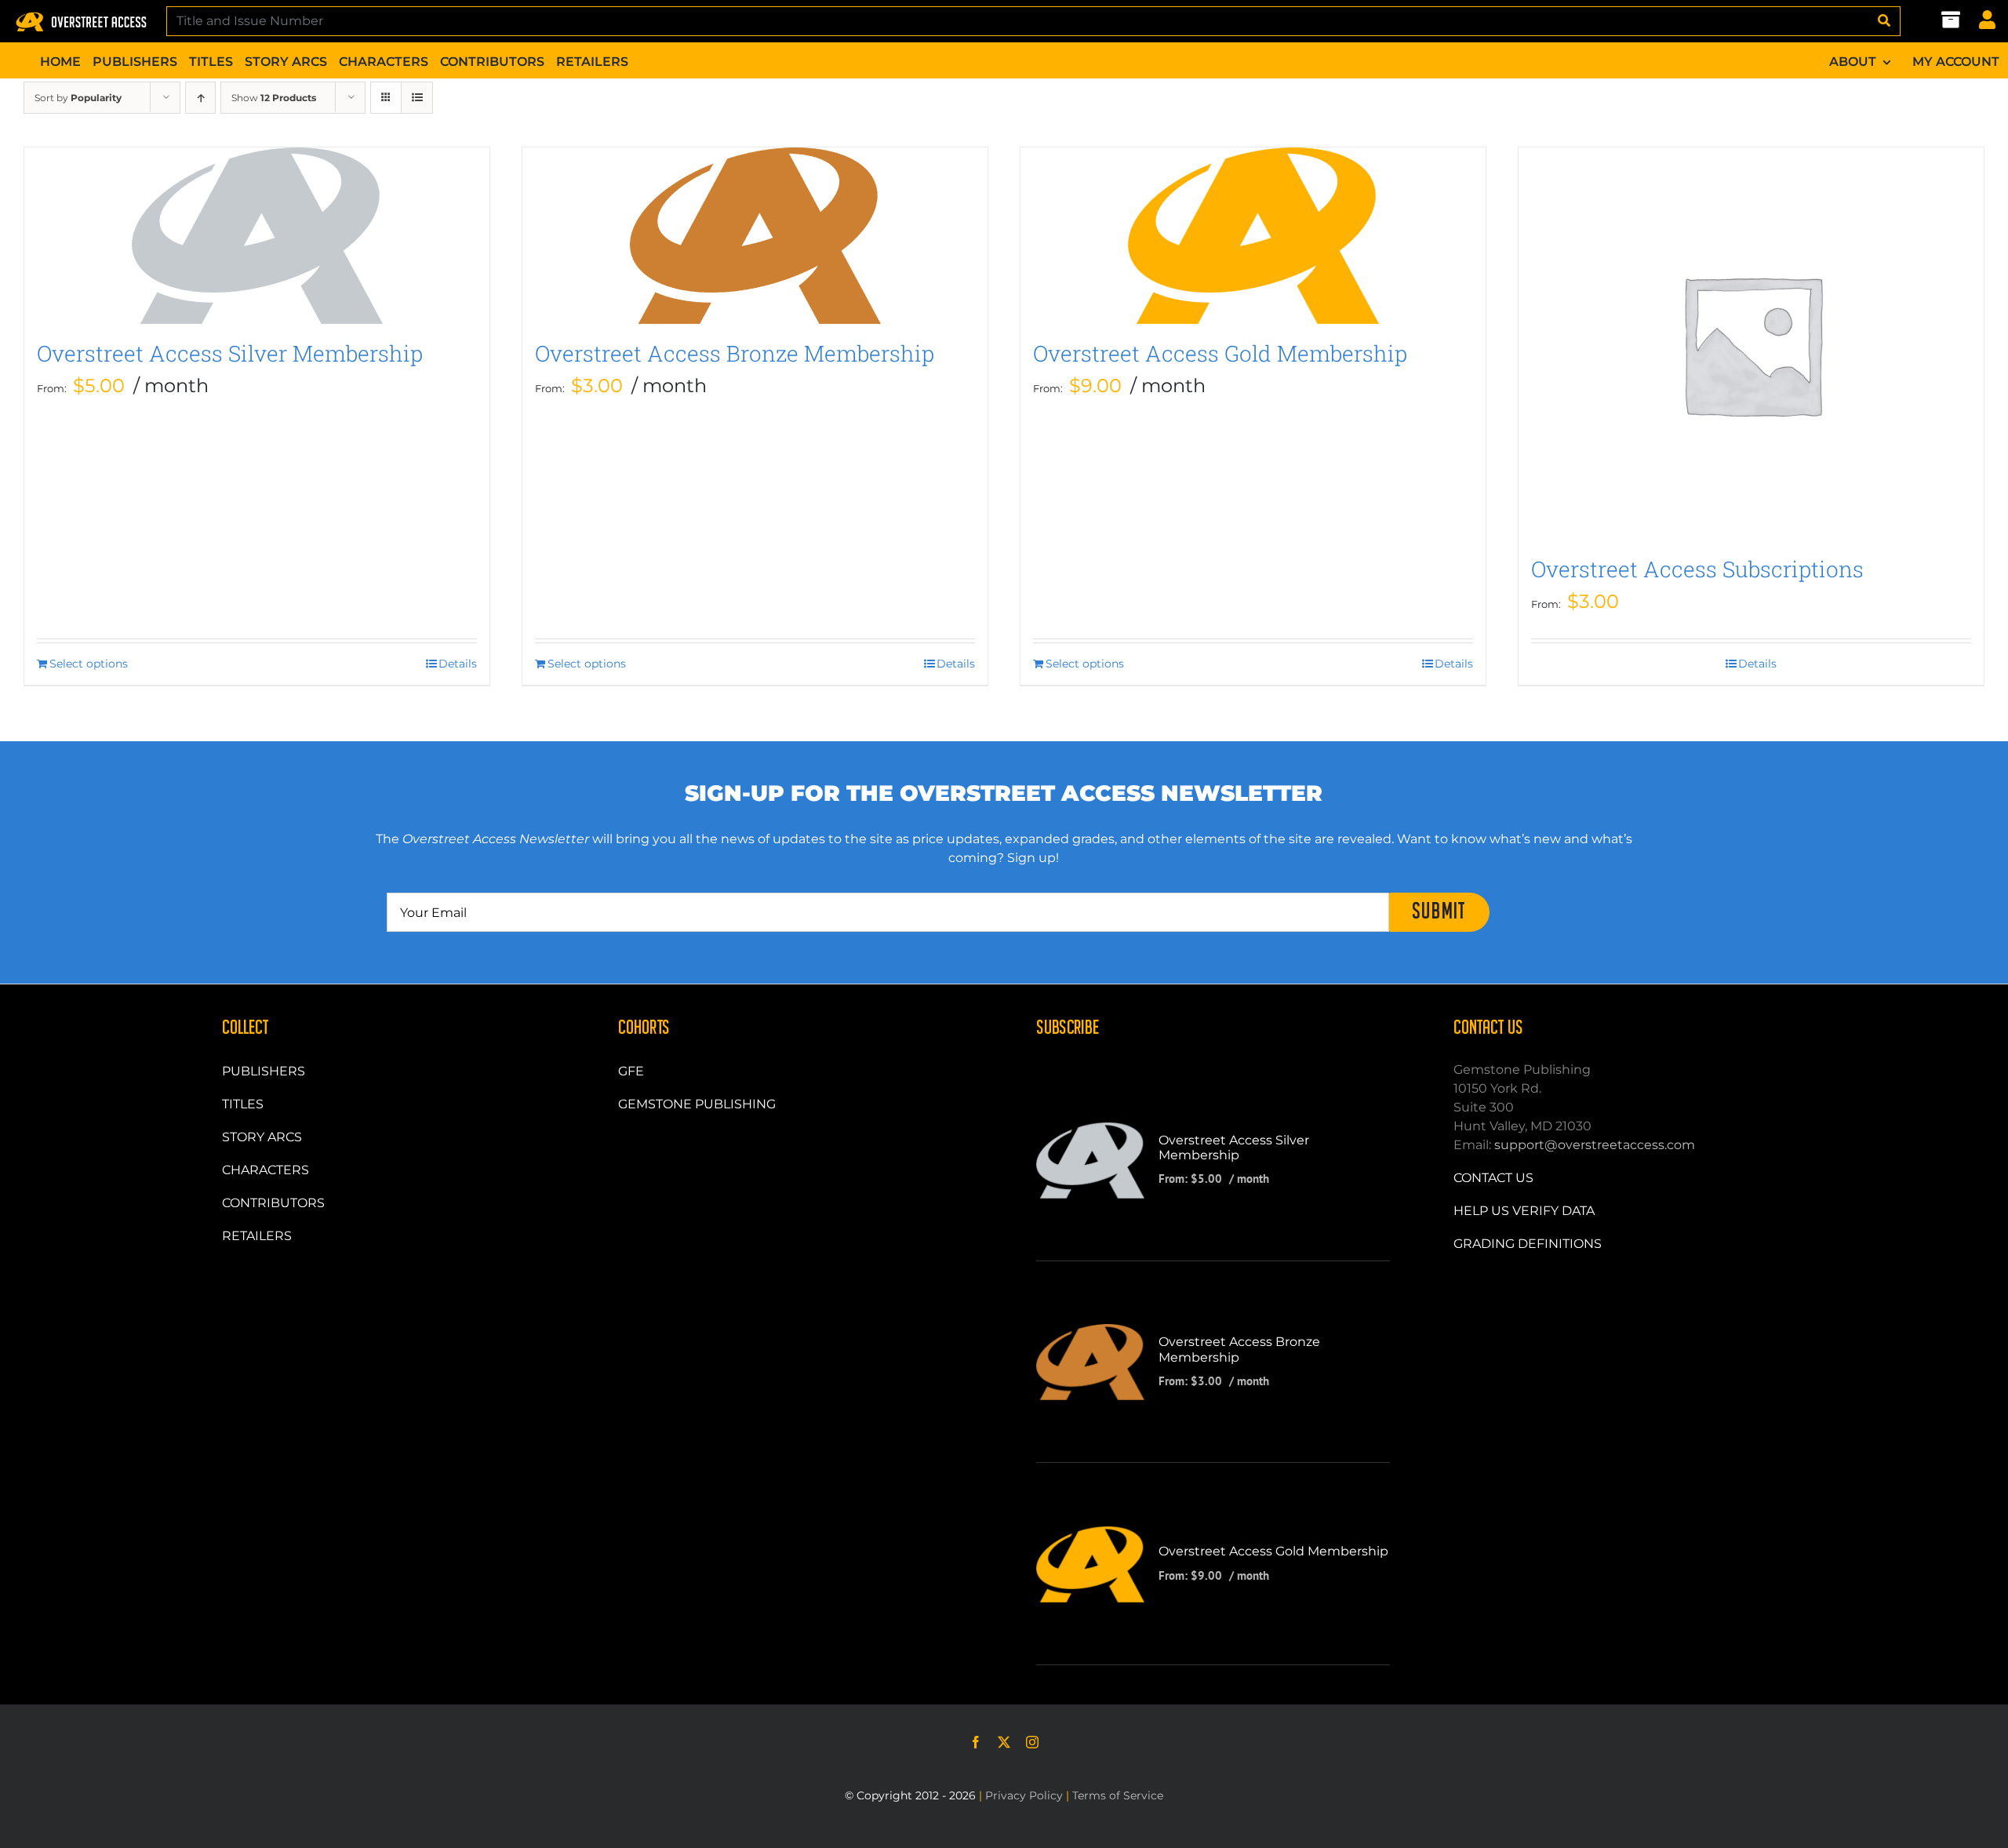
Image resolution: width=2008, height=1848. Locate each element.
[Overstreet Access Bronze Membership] (755, 236)
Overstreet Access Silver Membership (230, 353)
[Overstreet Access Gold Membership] (1253, 236)
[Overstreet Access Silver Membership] (257, 236)
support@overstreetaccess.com (1595, 1145)
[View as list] (417, 98)
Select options (89, 664)
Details (458, 664)
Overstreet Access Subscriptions (1697, 569)
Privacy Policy (1024, 1795)
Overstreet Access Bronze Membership (735, 353)
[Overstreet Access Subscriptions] (1751, 344)
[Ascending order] (200, 98)
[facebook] (976, 1742)
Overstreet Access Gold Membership (1220, 353)
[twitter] (1004, 1742)
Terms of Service (1118, 1795)
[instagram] (1032, 1742)
